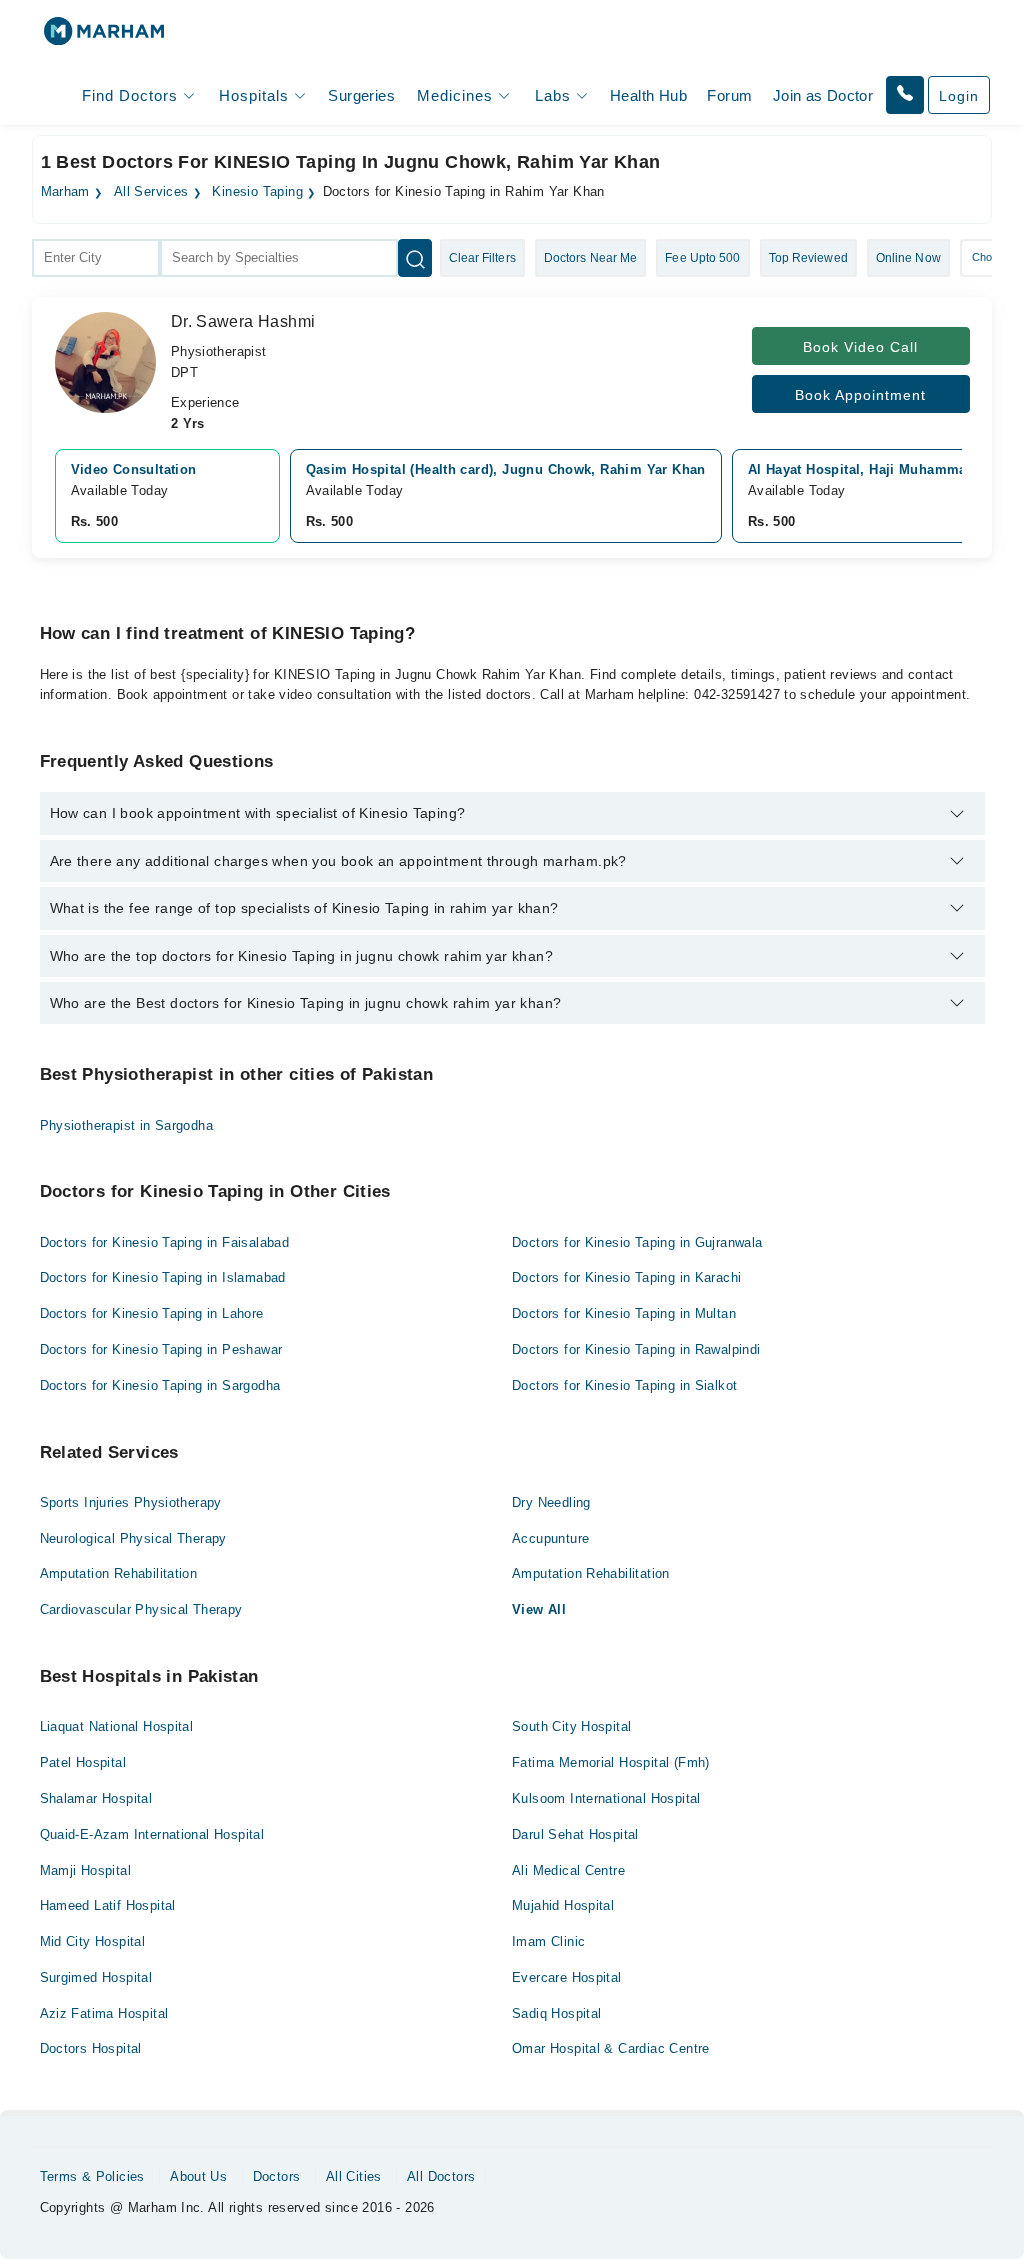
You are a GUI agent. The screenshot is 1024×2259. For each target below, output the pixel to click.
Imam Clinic (548, 1941)
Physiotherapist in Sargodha (127, 1125)
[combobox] (96, 258)
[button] (905, 95)
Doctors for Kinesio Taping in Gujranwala (637, 1242)
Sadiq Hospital (556, 2013)
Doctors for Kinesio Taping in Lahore (152, 1313)
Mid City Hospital (93, 1941)
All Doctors (441, 2176)
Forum (729, 95)
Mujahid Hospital (563, 1905)
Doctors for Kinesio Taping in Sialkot (624, 1385)
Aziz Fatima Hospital (104, 2013)
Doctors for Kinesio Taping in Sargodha (160, 1385)
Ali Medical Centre (568, 1870)
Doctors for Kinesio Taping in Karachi (626, 1277)
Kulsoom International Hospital (606, 1798)
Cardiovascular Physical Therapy (141, 1609)
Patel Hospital (83, 1762)
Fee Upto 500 (702, 258)
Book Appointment (860, 395)
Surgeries (361, 95)
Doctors (277, 2176)
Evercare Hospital (567, 1977)
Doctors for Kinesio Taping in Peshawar (161, 1349)
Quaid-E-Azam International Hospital (152, 1834)
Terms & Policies (92, 2176)
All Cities (354, 2176)
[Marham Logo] (104, 37)
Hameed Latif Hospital (108, 1905)
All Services (151, 192)
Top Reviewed (808, 258)
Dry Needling (551, 1502)
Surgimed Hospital (96, 1977)
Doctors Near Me (591, 258)
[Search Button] (415, 258)
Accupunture (550, 1538)
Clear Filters (482, 258)
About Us (198, 2176)
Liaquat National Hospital (117, 1726)
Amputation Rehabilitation (119, 1573)
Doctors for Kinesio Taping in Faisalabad (165, 1242)
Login (959, 96)
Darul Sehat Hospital (575, 1834)
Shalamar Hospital (96, 1798)
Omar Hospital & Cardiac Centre (611, 2048)
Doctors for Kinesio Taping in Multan (624, 1313)
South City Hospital (571, 1726)
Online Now (908, 258)
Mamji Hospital (85, 1870)
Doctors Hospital (91, 2048)
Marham (65, 192)
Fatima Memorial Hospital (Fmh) (611, 1762)
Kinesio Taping (257, 192)
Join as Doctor (823, 95)
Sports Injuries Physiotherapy (131, 1502)
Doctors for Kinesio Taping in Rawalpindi (636, 1349)
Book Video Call (860, 347)
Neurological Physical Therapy (133, 1538)
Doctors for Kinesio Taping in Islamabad (163, 1277)
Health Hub (648, 95)
